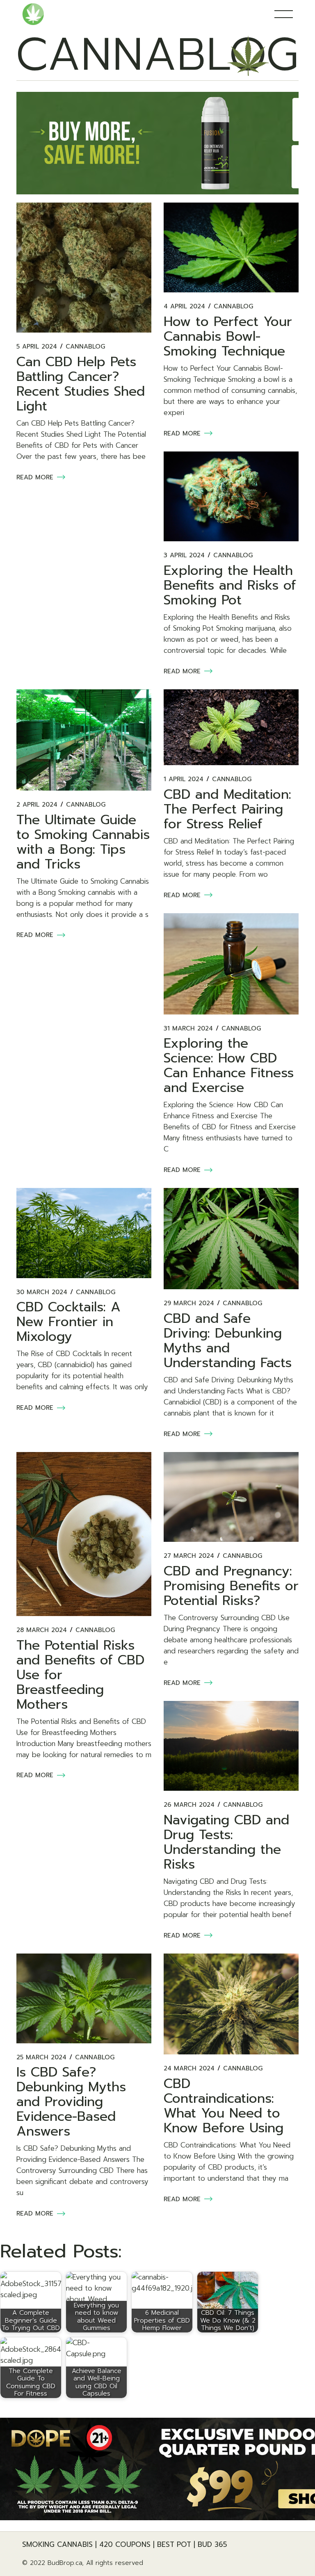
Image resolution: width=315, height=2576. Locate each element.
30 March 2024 (42, 1292)
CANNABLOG (85, 347)
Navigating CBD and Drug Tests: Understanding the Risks (226, 1842)
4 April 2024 (184, 307)
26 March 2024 (189, 1805)
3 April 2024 (184, 555)
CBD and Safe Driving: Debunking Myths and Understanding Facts (228, 1341)
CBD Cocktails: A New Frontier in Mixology (68, 1322)
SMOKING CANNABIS (57, 2544)
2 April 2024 (37, 805)
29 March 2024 (189, 1303)
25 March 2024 (41, 2057)
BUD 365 (212, 2544)
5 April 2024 (37, 347)
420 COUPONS (125, 2544)
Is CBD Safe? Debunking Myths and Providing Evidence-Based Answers (71, 2102)
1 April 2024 (184, 779)
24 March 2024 (189, 2069)
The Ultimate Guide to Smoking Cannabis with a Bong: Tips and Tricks (83, 842)
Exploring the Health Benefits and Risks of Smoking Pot (230, 585)
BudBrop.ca (65, 2563)
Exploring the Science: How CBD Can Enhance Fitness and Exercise (229, 1066)
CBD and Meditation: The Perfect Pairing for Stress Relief (227, 809)
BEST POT (174, 2544)
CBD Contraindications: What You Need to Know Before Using (224, 2106)
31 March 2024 (188, 1029)
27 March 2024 (189, 1556)
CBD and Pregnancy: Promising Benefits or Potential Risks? (231, 1586)
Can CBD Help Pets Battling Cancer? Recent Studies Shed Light (81, 384)
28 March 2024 (42, 1630)
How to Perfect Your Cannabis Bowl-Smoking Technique (228, 336)
